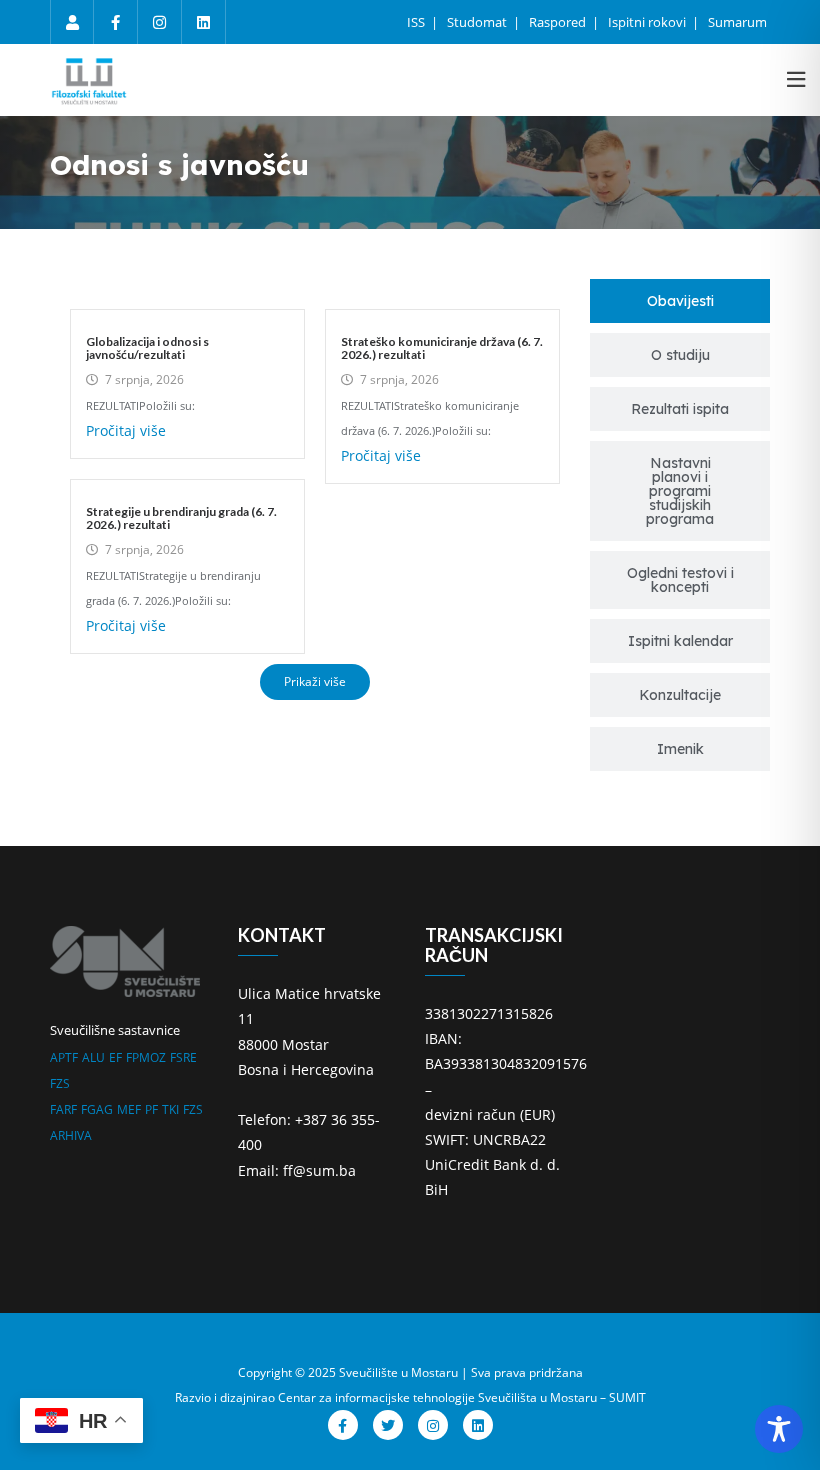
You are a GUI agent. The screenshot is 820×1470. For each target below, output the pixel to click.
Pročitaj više (126, 430)
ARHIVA (71, 1135)
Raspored (559, 22)
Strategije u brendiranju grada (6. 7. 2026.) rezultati (181, 518)
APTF (64, 1057)
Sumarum (737, 22)
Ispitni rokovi (648, 22)
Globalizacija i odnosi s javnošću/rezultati (147, 348)
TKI (170, 1109)
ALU (93, 1057)
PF (151, 1109)
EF (115, 1057)
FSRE (183, 1057)
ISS (417, 22)
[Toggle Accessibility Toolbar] (779, 1429)
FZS (60, 1083)
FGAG (97, 1109)
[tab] (680, 301)
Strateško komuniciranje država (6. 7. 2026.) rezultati (442, 348)
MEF (129, 1109)
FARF (63, 1109)
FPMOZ (146, 1057)
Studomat (478, 22)
